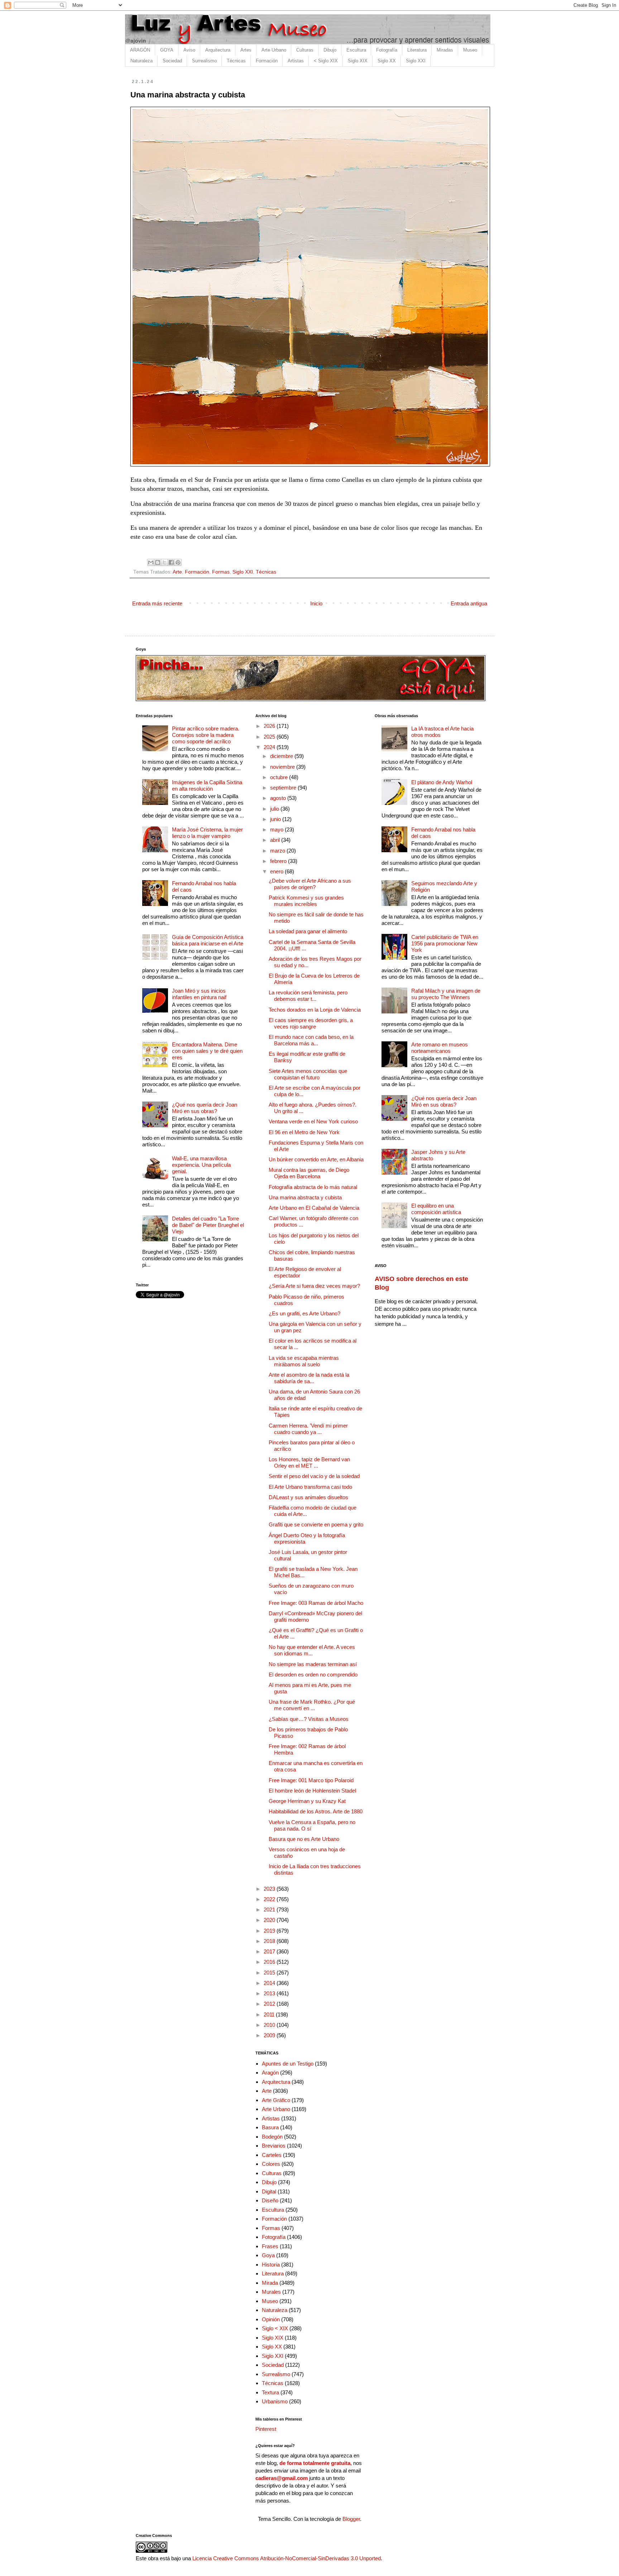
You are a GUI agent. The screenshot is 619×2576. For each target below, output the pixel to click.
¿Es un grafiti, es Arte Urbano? (304, 1313)
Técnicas (236, 61)
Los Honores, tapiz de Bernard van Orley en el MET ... (309, 1462)
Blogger (351, 2519)
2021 (270, 1910)
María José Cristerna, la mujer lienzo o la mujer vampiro (207, 833)
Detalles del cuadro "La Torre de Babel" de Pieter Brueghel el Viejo (208, 1225)
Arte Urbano (274, 50)
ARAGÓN (140, 50)
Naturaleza (141, 61)
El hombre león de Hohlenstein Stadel (312, 1791)
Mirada (270, 2283)
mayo (277, 829)
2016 (270, 1962)
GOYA (167, 50)
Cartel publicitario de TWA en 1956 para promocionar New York (445, 943)
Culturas (305, 50)
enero (277, 871)
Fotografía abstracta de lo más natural (313, 1187)
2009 (270, 2035)
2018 (270, 1941)
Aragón (270, 2073)
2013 (270, 1993)
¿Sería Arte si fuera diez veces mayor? (314, 1286)
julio (275, 809)
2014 (270, 1983)
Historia (271, 2265)
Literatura (417, 50)
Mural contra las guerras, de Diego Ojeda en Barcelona (309, 1173)
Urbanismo (275, 2401)
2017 (270, 1951)
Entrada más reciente (157, 603)
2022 (270, 1899)
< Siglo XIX (326, 61)
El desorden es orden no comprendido (313, 1675)
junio (276, 819)
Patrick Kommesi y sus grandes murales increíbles (306, 901)
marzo (278, 851)
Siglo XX (387, 61)
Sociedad (172, 61)
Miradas (445, 50)
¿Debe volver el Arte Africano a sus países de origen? (310, 884)
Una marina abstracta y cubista (305, 1197)
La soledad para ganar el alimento (308, 931)
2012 (270, 2004)
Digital (269, 2191)
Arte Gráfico (276, 2100)
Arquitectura (218, 50)
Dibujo (330, 50)
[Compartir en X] (164, 562)
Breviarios (274, 2146)
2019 (270, 1931)
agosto (279, 798)
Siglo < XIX (275, 2328)
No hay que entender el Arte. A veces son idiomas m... (312, 1650)
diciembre (282, 756)
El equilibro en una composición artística (436, 1209)
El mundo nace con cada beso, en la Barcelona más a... (311, 1040)
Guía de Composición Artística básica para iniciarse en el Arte (208, 940)
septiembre (284, 788)
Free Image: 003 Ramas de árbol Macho (316, 1603)
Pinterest (266, 2429)
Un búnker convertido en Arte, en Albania (316, 1159)
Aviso (189, 50)
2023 (270, 1889)
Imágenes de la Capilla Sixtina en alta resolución (207, 785)
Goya (268, 2255)
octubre (280, 777)
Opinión (271, 2319)
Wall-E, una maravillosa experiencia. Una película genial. (201, 1165)
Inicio (316, 603)
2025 (270, 737)
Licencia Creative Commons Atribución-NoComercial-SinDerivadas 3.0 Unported (287, 2558)
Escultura (356, 50)
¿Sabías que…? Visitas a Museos (309, 1719)
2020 (270, 1920)
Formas (221, 572)
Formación (267, 61)
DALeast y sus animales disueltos (308, 1497)
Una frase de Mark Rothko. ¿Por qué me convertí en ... (312, 1705)
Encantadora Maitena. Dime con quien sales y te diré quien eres (207, 1051)
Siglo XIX (358, 61)
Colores (271, 2164)
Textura (270, 2392)
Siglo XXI (416, 61)
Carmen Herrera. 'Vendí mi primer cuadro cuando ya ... (308, 1429)
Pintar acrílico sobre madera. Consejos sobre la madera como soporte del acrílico (206, 735)
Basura (270, 2127)
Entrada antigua (469, 603)
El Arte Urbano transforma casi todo (310, 1487)
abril (276, 840)
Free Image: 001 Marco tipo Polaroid (311, 1780)
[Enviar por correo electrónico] (151, 562)
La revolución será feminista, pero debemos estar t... (308, 996)
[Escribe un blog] (158, 562)
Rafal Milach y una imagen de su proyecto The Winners (446, 994)
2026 (270, 726)
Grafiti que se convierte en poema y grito (316, 1524)
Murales (271, 2292)
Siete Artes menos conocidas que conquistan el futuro (308, 1074)
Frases (270, 2246)
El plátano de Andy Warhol (442, 782)
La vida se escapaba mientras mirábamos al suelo (304, 1361)
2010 (270, 2025)
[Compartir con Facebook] (171, 562)
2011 (270, 2014)
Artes (246, 50)
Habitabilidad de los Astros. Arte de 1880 (316, 1811)
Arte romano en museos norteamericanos (440, 1048)
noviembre (283, 767)
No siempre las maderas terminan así (313, 1664)
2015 (270, 1973)
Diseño (270, 2200)
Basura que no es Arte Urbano (304, 1839)
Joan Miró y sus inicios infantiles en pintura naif (199, 994)
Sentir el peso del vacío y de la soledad (314, 1476)
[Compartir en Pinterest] (178, 562)
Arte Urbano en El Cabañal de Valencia (314, 1208)
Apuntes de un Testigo (288, 2064)
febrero (279, 861)
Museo (470, 50)
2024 (270, 747)
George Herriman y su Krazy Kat (307, 1801)
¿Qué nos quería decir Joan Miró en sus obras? (205, 1108)
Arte (177, 572)
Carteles (272, 2155)
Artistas (296, 61)
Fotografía (387, 50)
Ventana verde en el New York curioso (313, 1121)
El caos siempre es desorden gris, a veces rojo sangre (311, 1023)
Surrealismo (204, 61)
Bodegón (272, 2137)
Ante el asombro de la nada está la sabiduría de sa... (309, 1378)
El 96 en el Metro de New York (304, 1132)
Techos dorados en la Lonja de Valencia (315, 1010)
